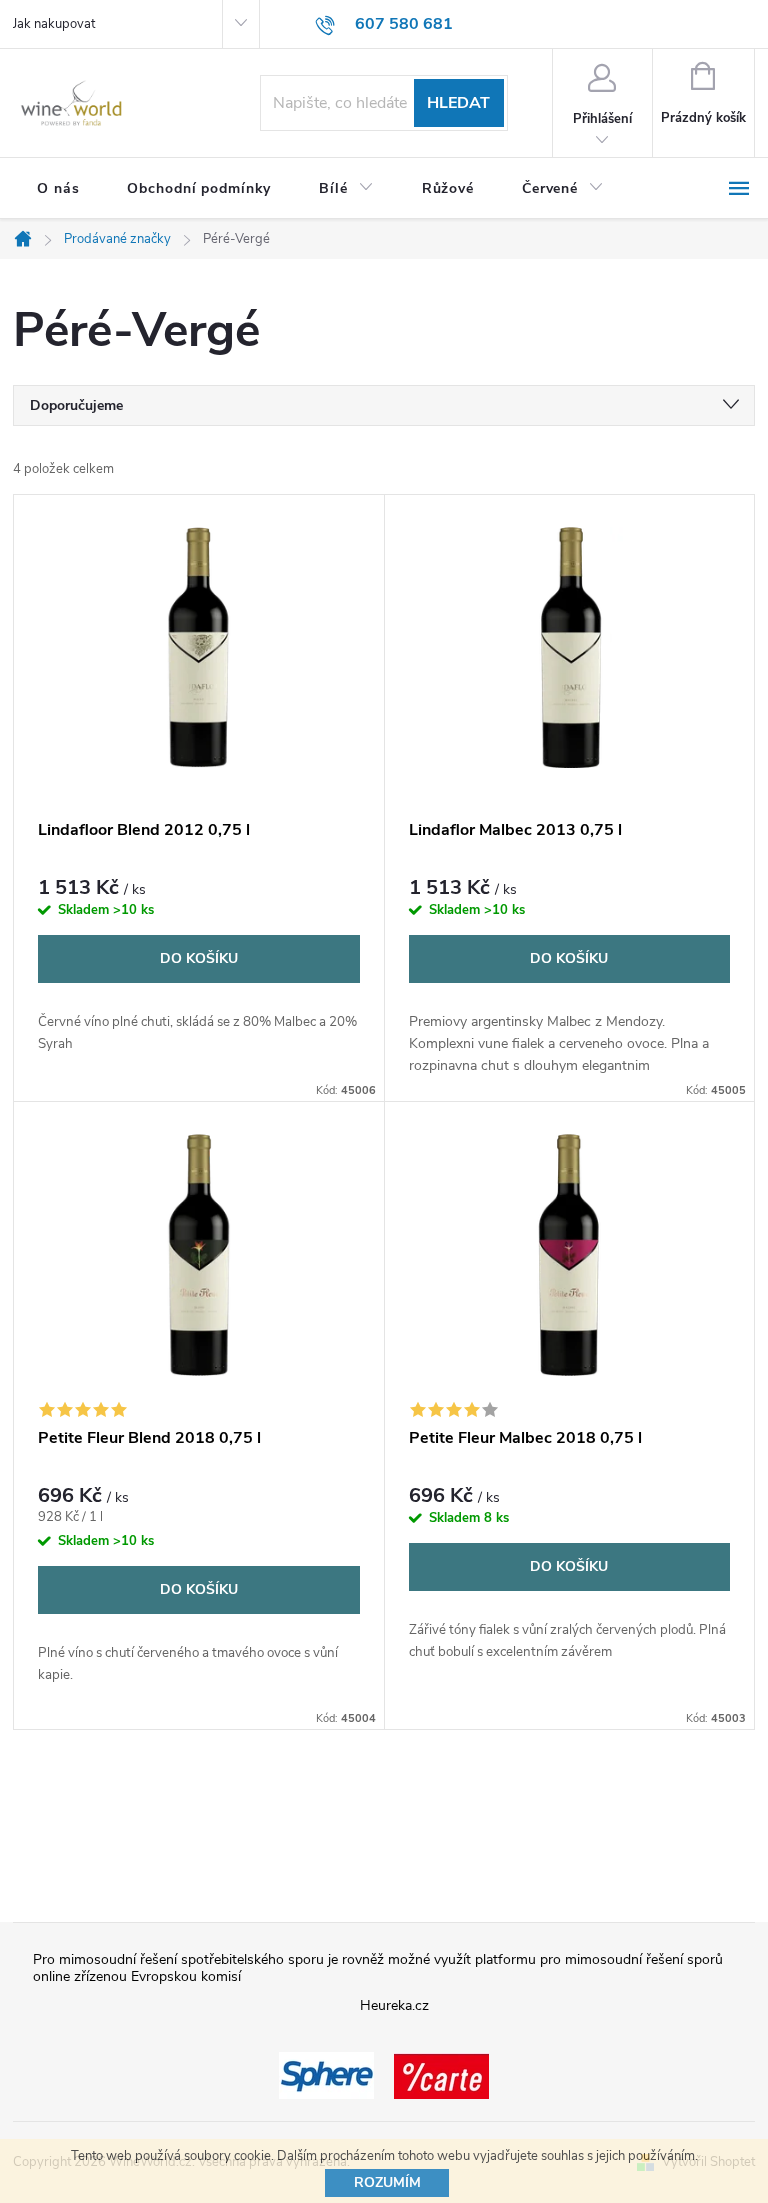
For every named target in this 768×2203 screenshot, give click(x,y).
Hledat (458, 103)
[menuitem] (58, 189)
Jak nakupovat (54, 24)
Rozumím (387, 2182)
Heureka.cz (394, 2005)
